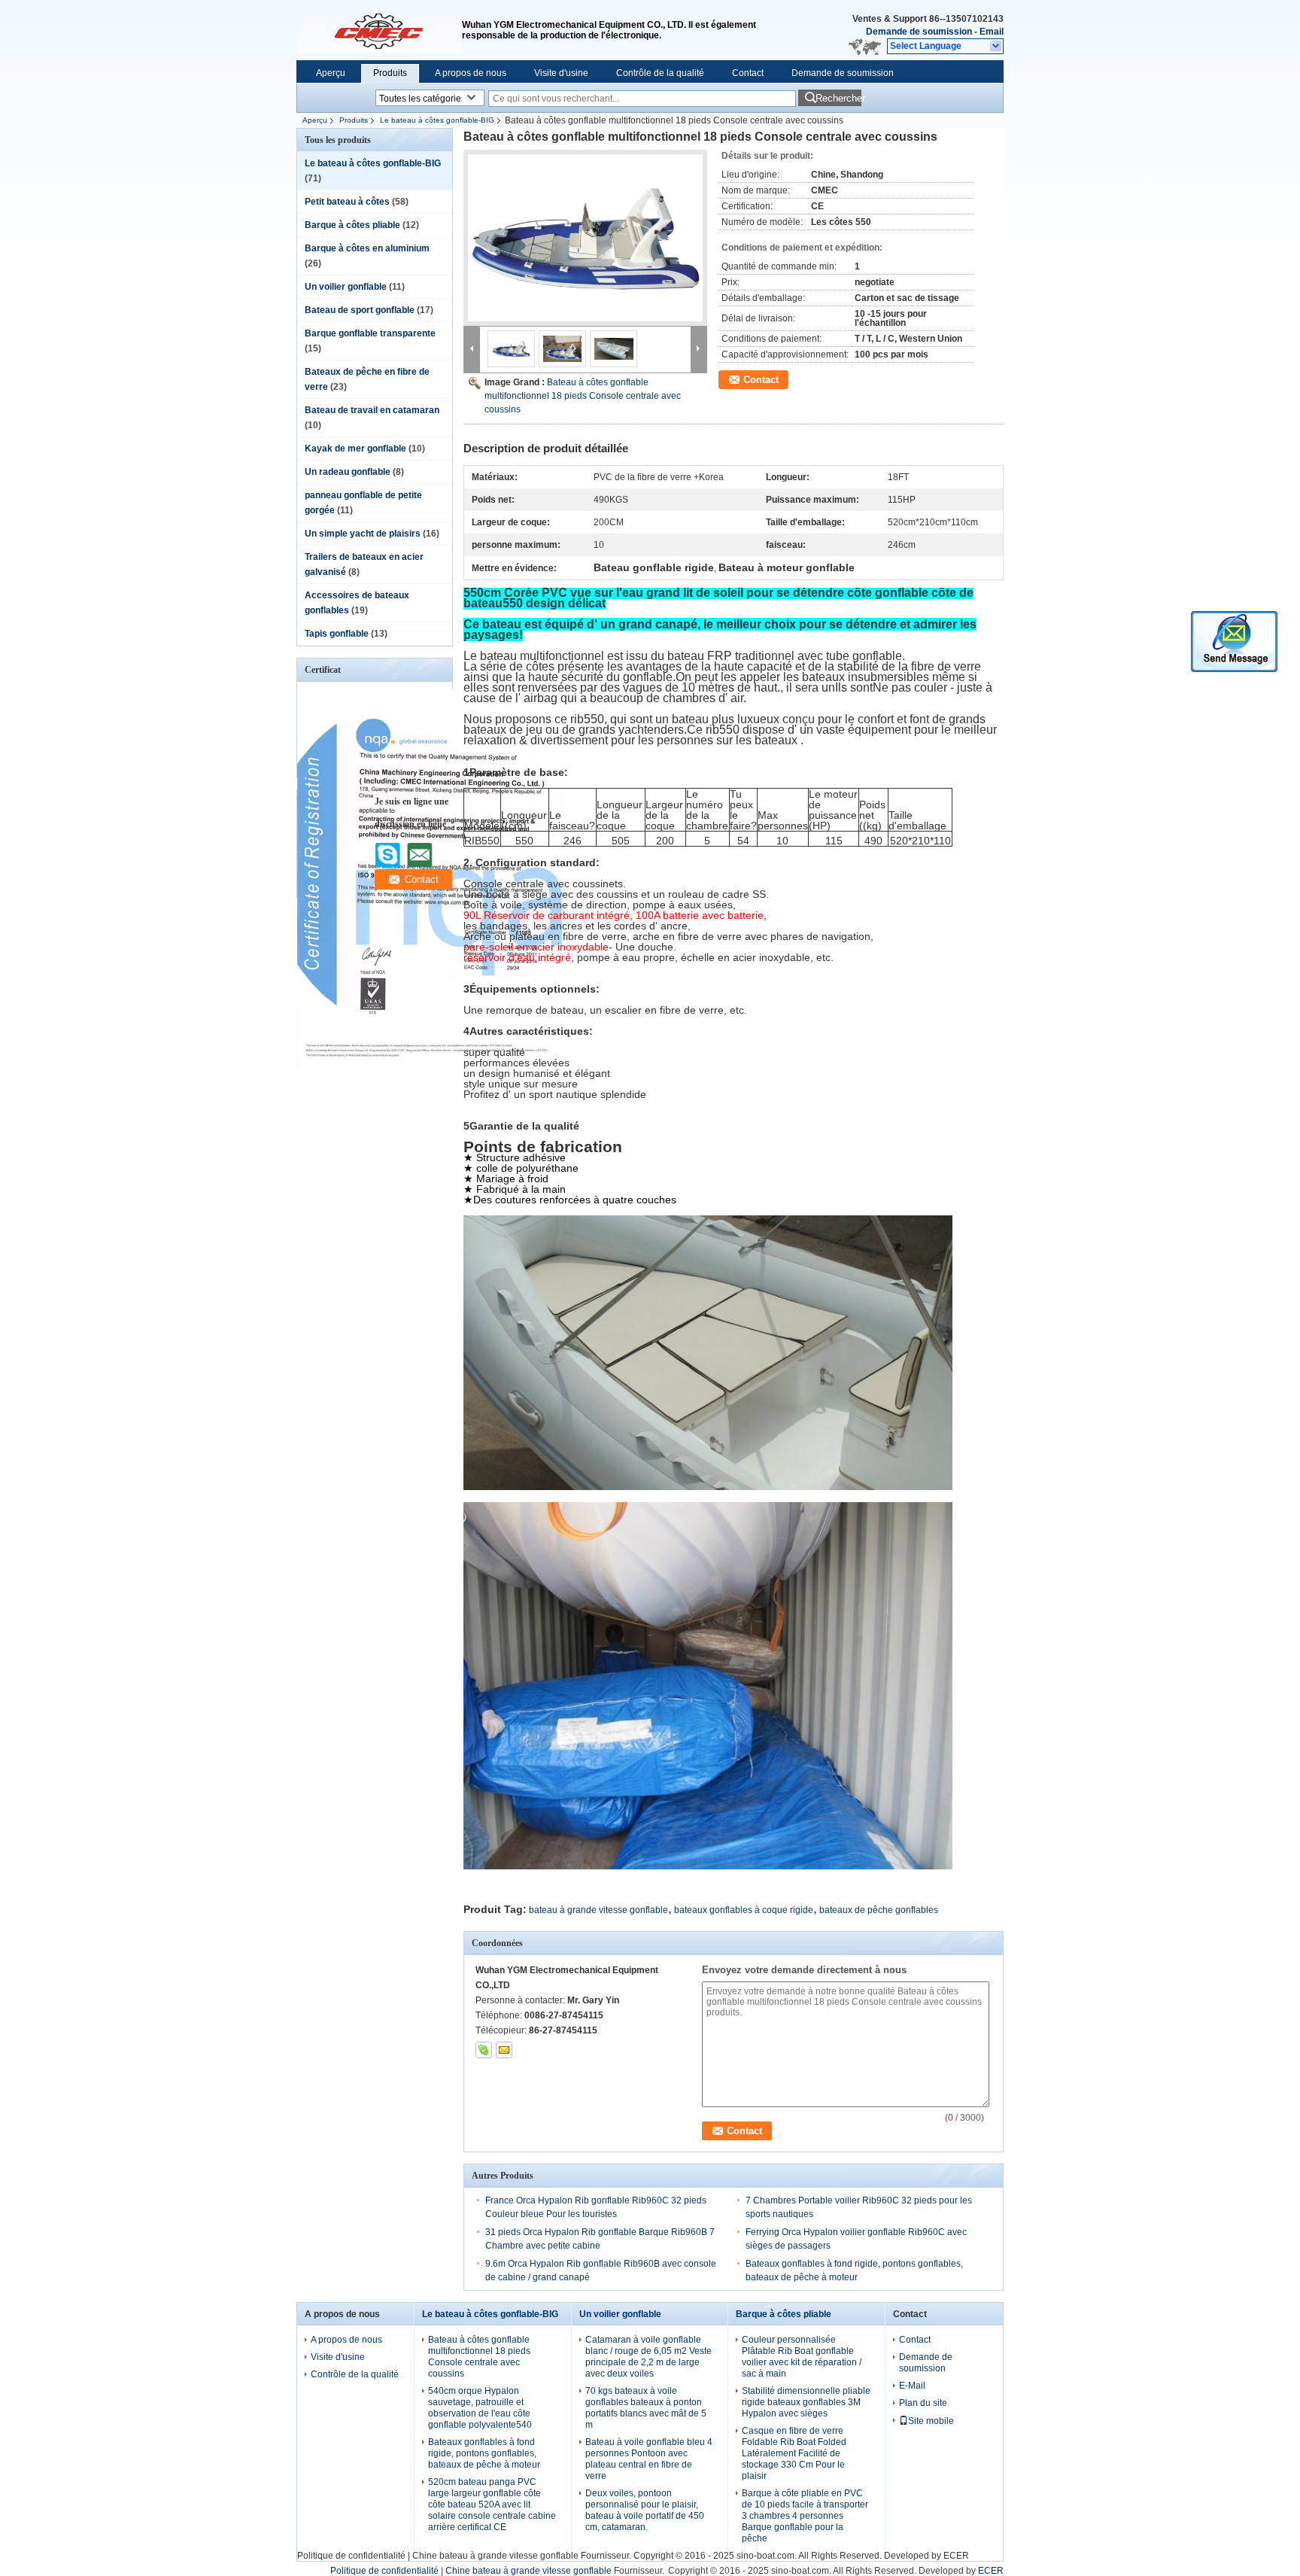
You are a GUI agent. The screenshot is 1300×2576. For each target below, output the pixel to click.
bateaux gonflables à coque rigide (744, 1910)
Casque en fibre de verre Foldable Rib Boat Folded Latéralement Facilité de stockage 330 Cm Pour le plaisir (794, 2453)
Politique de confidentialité (351, 2556)
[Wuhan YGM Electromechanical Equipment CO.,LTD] (996, 47)
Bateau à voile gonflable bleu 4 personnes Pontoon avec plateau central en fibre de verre (649, 2459)
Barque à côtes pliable (352, 225)
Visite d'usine (561, 73)
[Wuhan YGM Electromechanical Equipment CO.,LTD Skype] (484, 2050)
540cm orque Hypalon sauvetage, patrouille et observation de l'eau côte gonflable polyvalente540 (480, 2408)
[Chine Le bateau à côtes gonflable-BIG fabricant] (379, 30)
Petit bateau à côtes (347, 202)
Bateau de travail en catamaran (372, 410)
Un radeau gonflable (348, 472)
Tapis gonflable (337, 634)
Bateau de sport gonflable (360, 310)
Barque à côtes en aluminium (367, 248)
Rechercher (838, 98)
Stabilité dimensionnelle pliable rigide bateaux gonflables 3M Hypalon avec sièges (806, 2402)
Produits (390, 73)
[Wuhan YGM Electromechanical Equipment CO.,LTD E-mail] (504, 2050)
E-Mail (912, 2386)
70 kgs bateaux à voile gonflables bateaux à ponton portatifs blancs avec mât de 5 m (646, 2408)
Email (992, 32)
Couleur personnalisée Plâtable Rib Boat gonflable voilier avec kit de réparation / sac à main (802, 2357)
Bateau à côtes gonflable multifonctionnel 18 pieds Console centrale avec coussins (583, 396)
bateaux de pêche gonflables (879, 1910)
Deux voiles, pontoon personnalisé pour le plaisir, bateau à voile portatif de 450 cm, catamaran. (645, 2510)
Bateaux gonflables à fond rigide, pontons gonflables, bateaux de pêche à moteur (484, 2453)
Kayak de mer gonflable (355, 449)
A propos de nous (471, 73)
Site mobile (931, 2421)
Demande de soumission (919, 32)
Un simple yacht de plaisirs (363, 534)
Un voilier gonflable (346, 287)
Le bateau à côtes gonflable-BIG (437, 120)
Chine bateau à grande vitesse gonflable (495, 2556)
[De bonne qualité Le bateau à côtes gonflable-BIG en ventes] (430, 1063)
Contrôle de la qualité (660, 73)
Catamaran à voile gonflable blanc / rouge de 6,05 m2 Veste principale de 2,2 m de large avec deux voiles (648, 2357)
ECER (956, 2556)
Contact (748, 73)
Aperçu (331, 73)
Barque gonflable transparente (370, 333)
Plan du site (923, 2403)
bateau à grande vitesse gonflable (598, 1910)
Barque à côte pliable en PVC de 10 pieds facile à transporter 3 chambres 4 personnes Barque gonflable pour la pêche (805, 2516)
